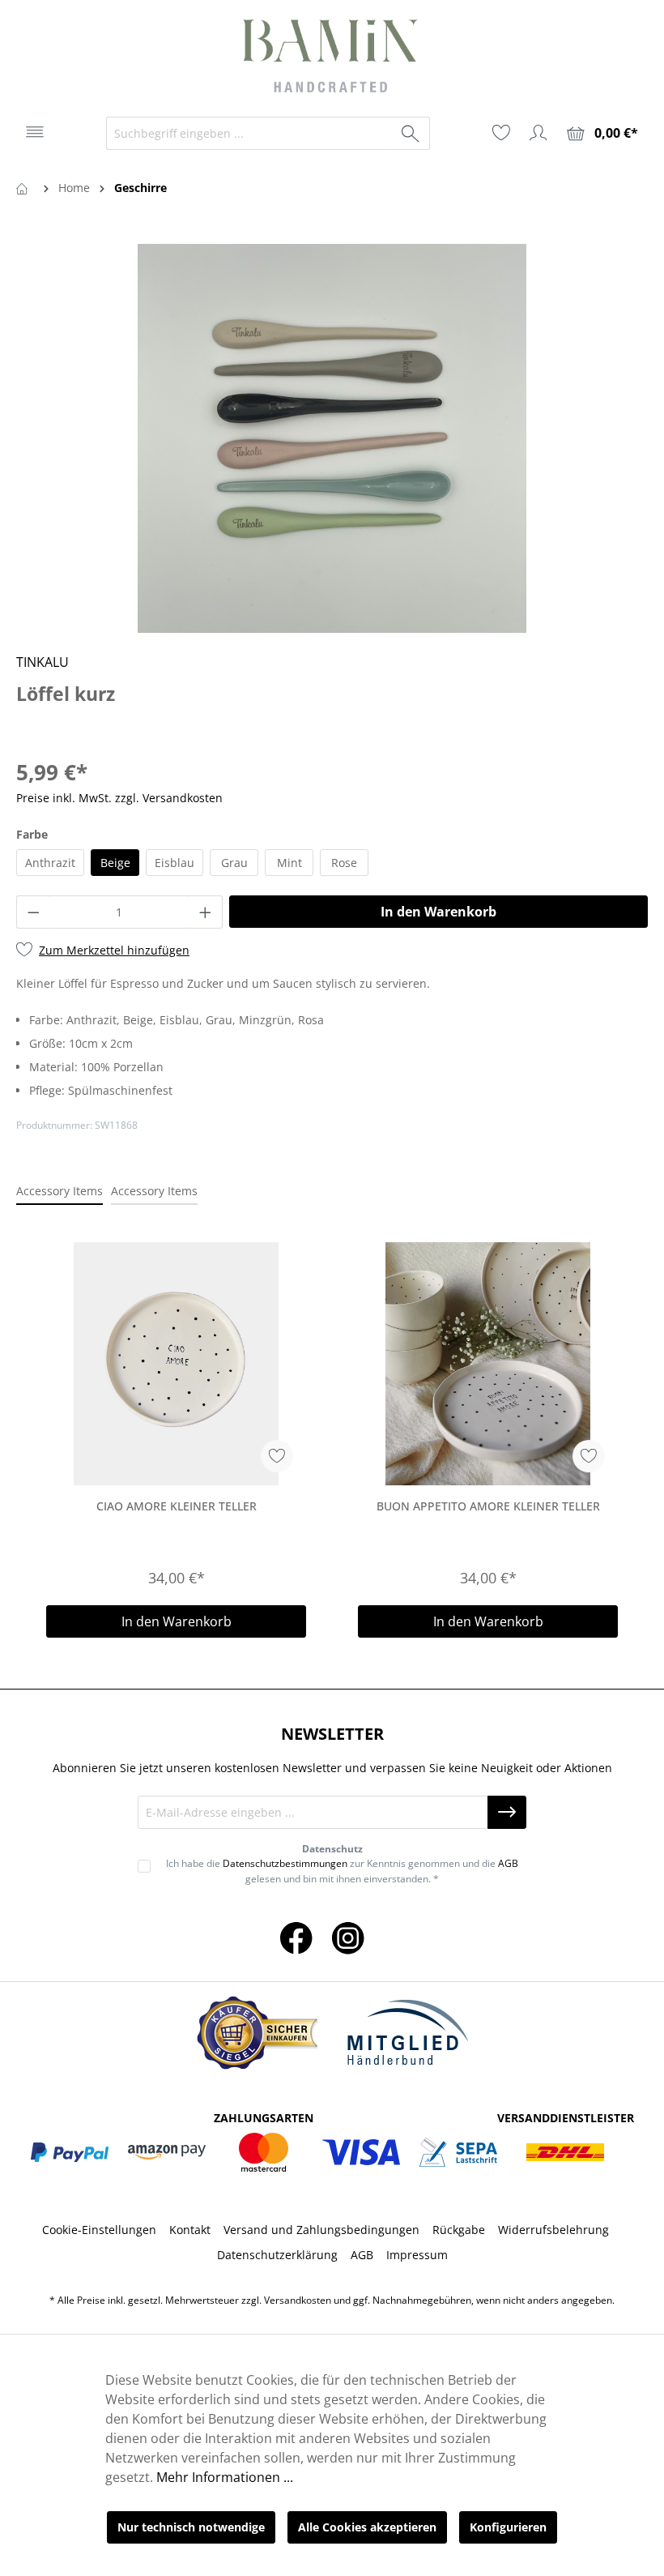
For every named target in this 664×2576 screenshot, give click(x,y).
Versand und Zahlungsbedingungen (321, 2230)
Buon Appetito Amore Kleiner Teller (488, 1506)
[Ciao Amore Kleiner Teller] (176, 1364)
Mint (289, 863)
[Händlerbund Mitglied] (407, 2033)
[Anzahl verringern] (33, 912)
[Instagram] (348, 1937)
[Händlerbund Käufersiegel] (257, 2033)
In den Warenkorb (438, 912)
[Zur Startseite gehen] (332, 58)
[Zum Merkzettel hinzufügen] (277, 1456)
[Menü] (35, 132)
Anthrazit (50, 863)
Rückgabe (459, 2230)
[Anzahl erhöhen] (206, 912)
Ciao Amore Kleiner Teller (177, 1506)
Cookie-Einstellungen (99, 2230)
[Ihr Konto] (538, 133)
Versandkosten (298, 2300)
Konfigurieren (508, 2527)
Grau (234, 863)
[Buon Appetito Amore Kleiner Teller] (488, 1364)
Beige (115, 863)
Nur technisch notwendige (191, 2527)
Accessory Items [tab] (60, 1191)
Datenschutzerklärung (277, 2255)
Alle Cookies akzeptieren (367, 2527)
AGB (508, 1863)
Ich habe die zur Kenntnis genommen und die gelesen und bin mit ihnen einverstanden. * (342, 1871)
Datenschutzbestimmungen (285, 1863)
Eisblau (175, 863)
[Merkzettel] (501, 133)
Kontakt (190, 2230)
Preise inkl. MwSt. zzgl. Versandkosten (119, 798)
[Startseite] (25, 188)
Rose (344, 863)
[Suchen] (411, 133)
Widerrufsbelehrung (553, 2230)
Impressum (417, 2255)
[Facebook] (296, 1937)
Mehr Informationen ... (225, 2477)
